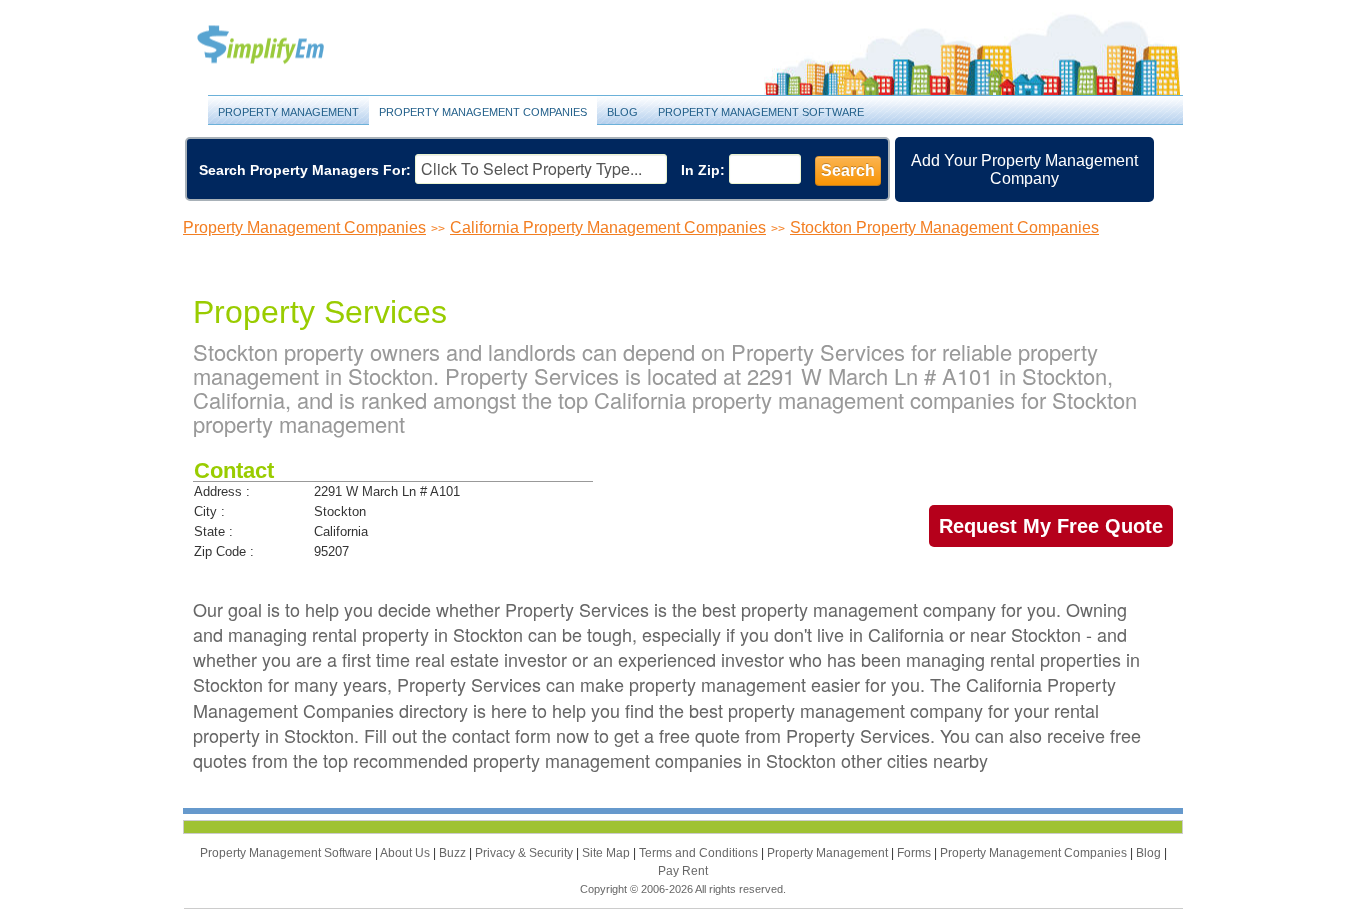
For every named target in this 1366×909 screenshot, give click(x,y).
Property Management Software (761, 112)
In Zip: (703, 170)
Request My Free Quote (1051, 526)
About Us (406, 853)
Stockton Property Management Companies (944, 227)
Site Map (607, 853)
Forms (915, 853)
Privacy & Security (525, 853)
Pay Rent (683, 871)
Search (848, 170)
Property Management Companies (483, 112)
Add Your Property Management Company (1024, 169)
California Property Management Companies (608, 227)
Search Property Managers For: (305, 170)
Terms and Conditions (700, 853)
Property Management (283, 45)
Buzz (454, 853)
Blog (622, 112)
